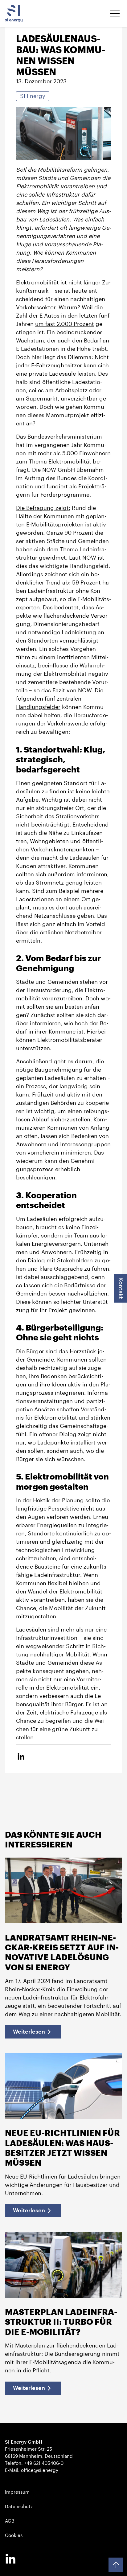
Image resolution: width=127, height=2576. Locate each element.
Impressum (17, 2492)
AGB (10, 2521)
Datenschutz (19, 2507)
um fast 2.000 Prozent (65, 324)
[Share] (21, 1757)
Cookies (14, 2535)
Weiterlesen (29, 2032)
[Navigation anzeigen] (115, 14)
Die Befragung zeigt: (43, 508)
